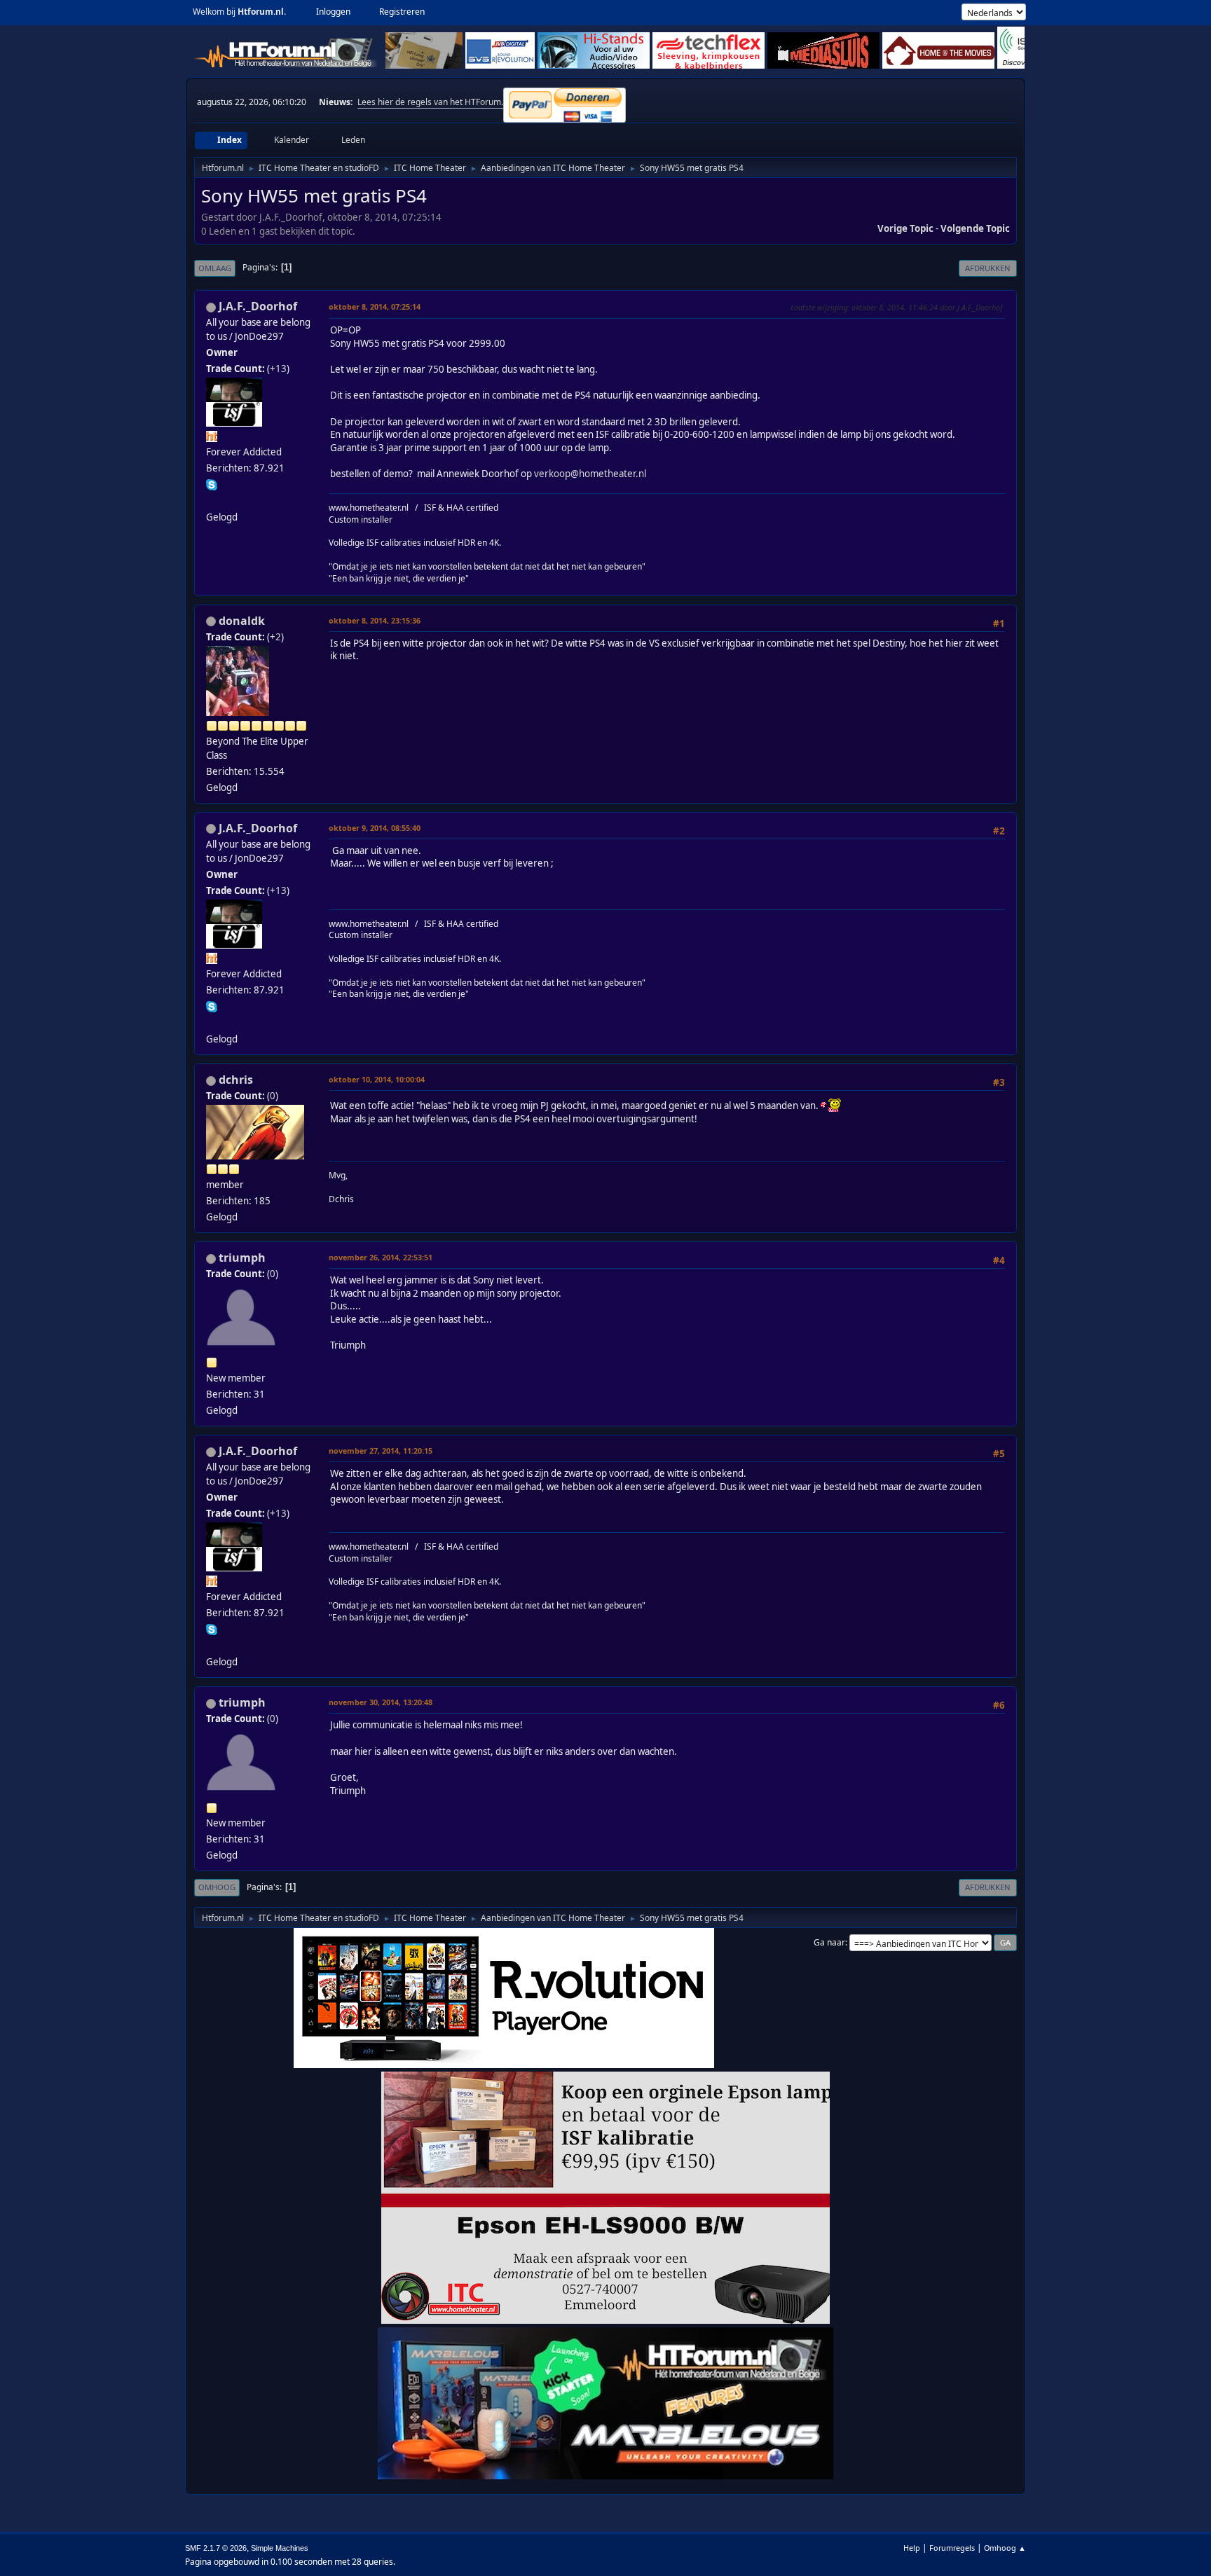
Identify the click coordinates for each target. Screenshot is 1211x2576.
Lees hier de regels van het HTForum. (430, 102)
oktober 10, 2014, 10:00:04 (377, 1079)
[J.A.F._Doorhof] (212, 500)
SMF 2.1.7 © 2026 (216, 2548)
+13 (278, 369)
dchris (236, 1080)
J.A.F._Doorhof (258, 306)
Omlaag (215, 268)
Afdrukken (988, 268)
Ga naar (829, 1942)
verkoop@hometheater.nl (590, 474)
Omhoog (217, 1887)
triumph (242, 1258)
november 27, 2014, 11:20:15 (381, 1451)
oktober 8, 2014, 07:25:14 (375, 306)
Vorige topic (905, 228)
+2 (275, 637)
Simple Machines (280, 2548)
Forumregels (952, 2548)
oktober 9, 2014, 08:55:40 (375, 828)
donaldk (242, 621)
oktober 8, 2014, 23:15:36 (375, 620)
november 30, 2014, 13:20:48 (381, 1702)
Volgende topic (975, 228)
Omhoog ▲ (1005, 2548)
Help (912, 2548)
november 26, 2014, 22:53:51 (381, 1257)
